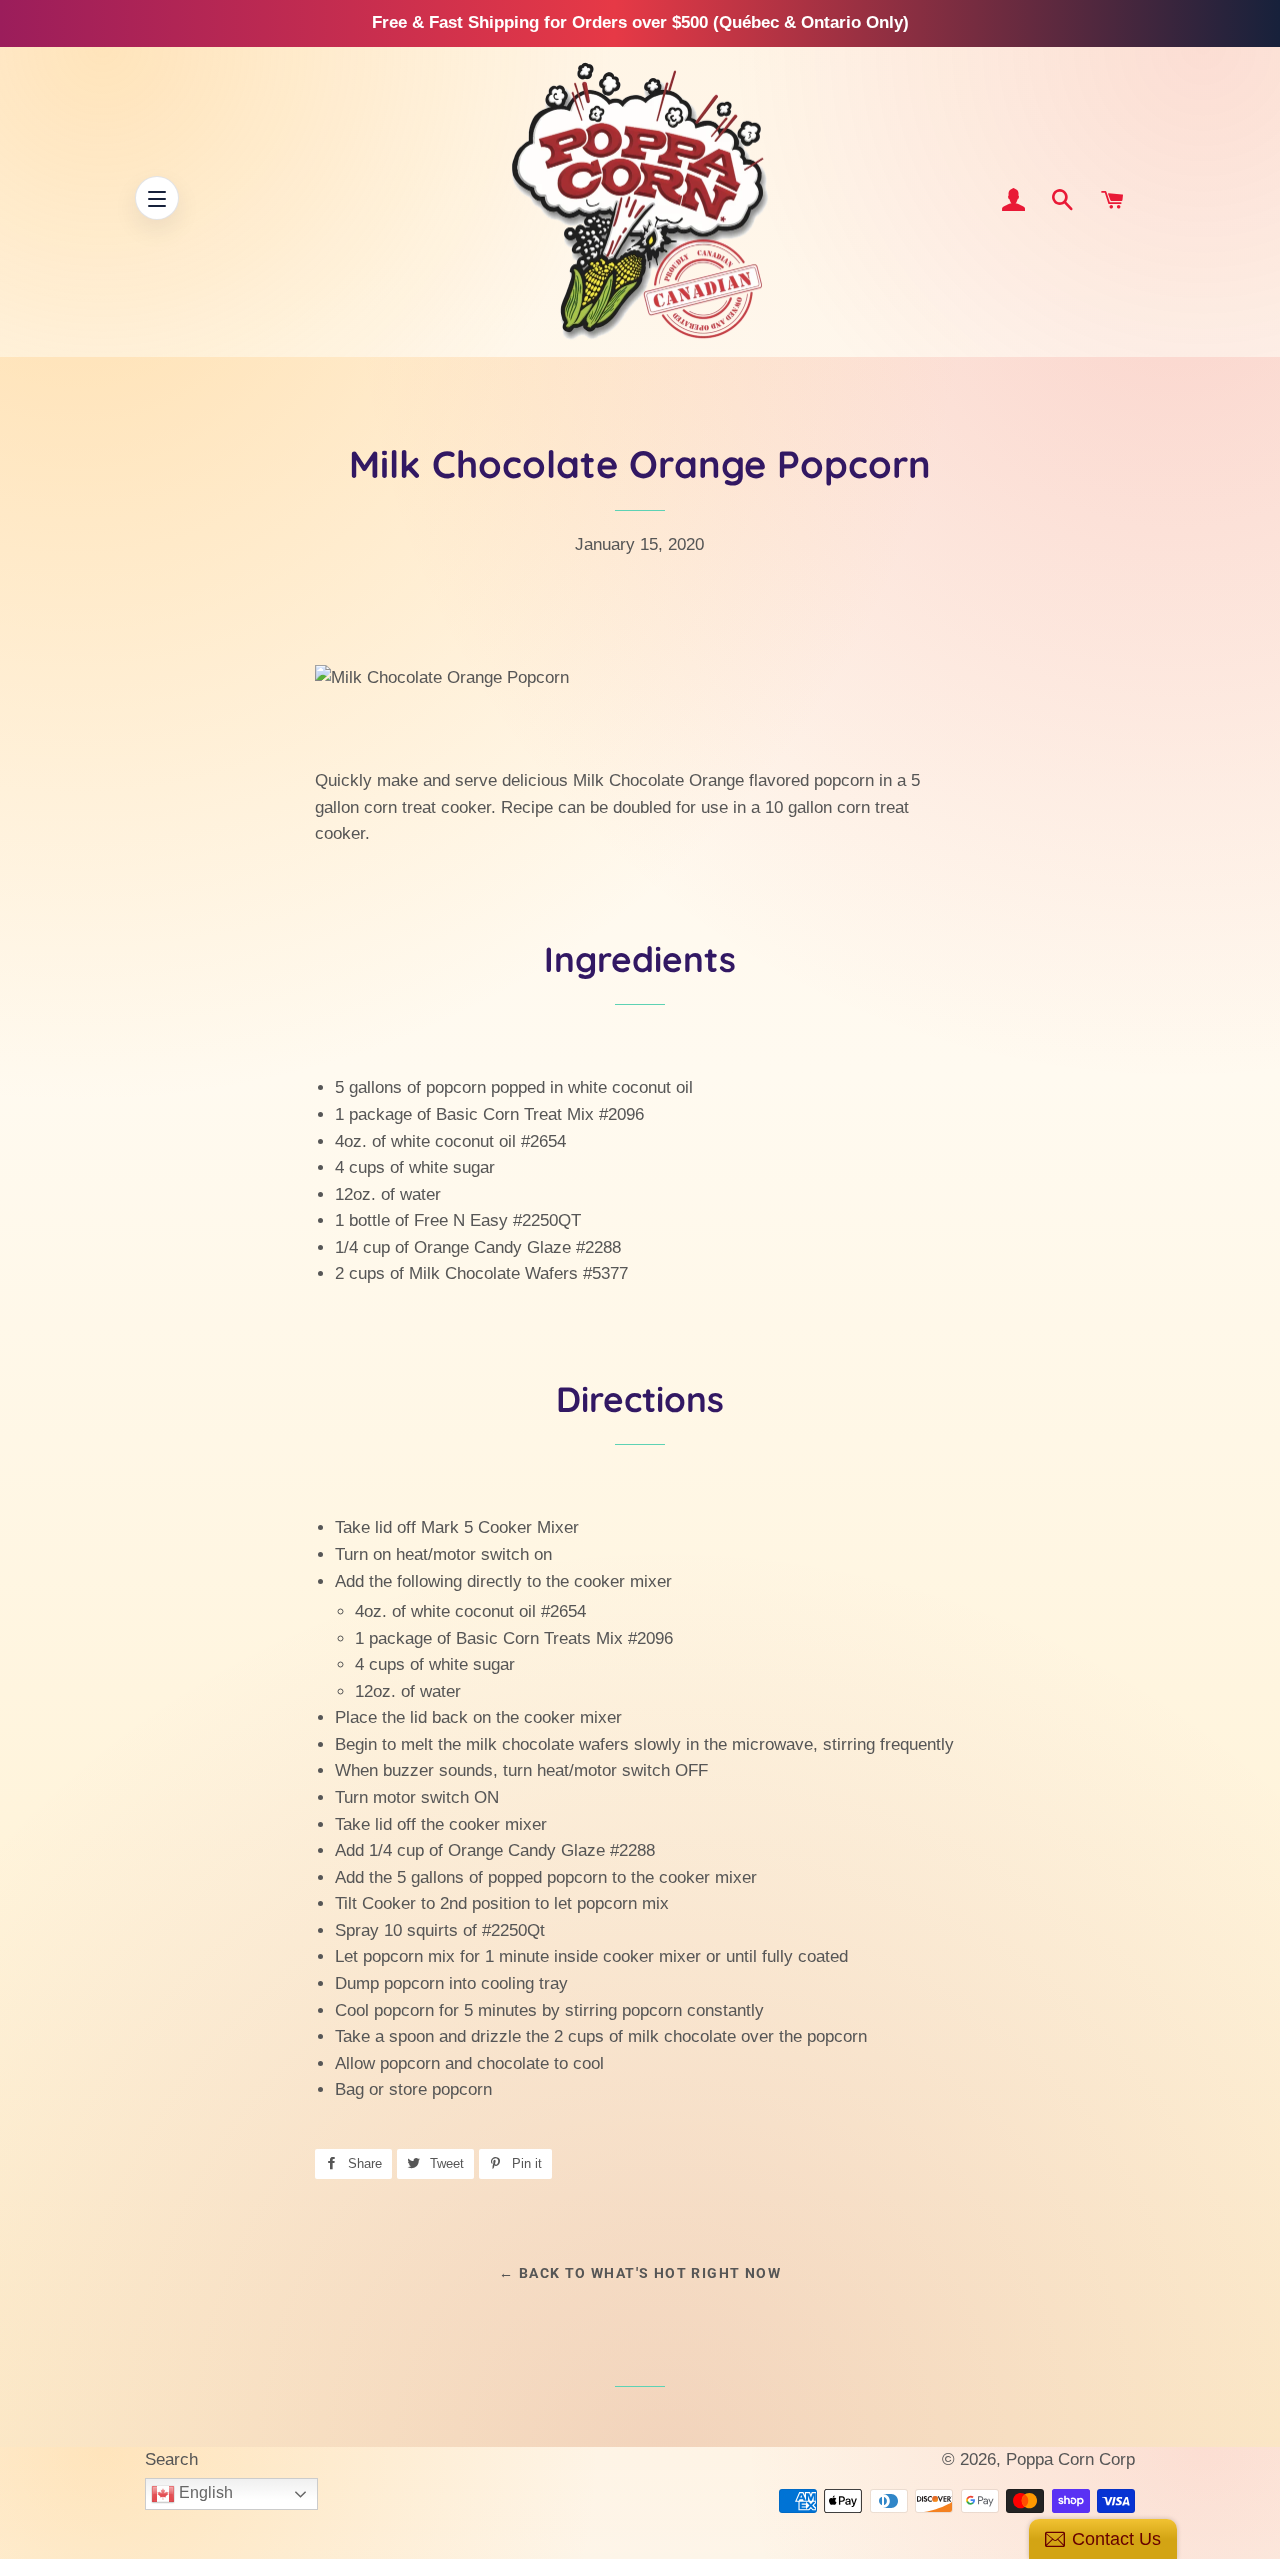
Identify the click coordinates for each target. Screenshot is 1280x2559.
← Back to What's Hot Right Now (640, 2273)
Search (171, 2459)
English (204, 2492)
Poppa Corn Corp (1070, 2459)
